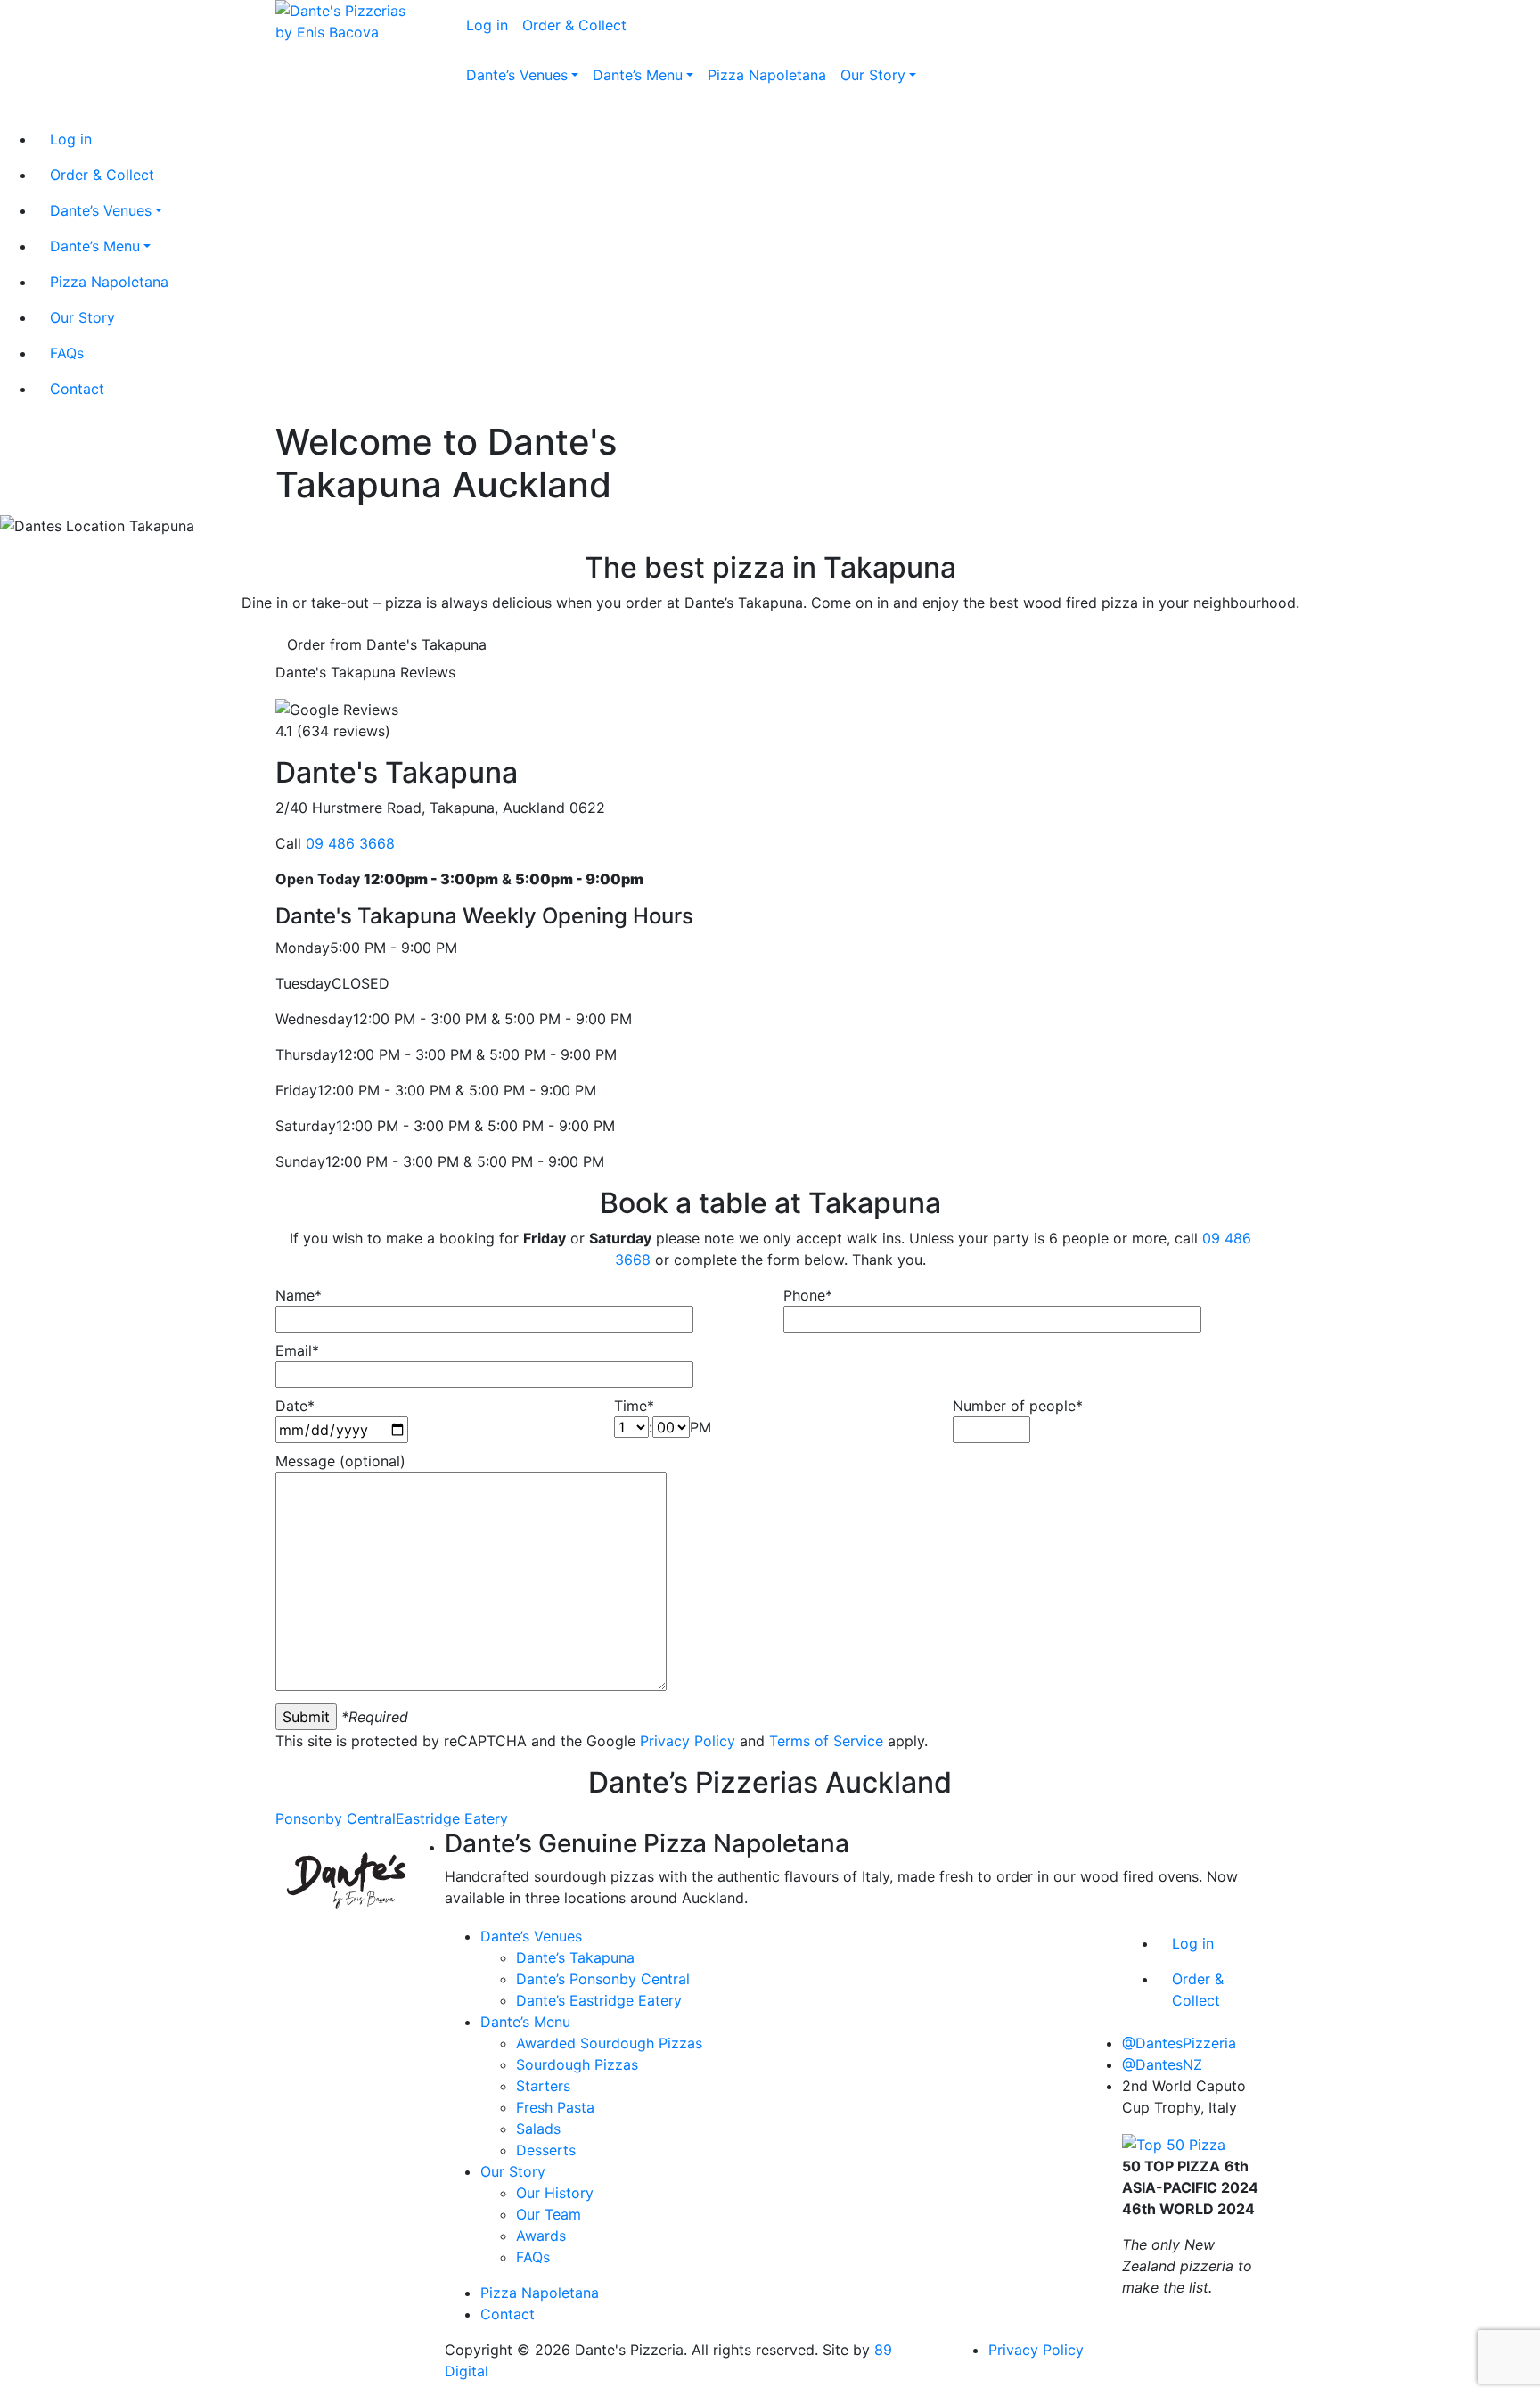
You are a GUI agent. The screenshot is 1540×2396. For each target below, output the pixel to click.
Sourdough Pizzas (577, 2064)
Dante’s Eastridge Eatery (599, 2000)
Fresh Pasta (555, 2107)
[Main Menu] (456, 116)
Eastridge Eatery (452, 1818)
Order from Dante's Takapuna (387, 644)
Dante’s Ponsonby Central (603, 1979)
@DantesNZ (1162, 2064)
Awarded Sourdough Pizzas (609, 2043)
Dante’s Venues (531, 1936)
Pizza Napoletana (540, 2293)
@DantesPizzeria (1179, 2043)
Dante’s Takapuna (575, 1957)
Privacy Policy (688, 1741)
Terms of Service (826, 1741)
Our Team (549, 2214)
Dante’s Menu (525, 2022)
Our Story (513, 2171)
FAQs (533, 2257)
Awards (541, 2236)
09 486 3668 (350, 843)
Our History (555, 2193)
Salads (538, 2129)
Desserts (546, 2150)
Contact (508, 2314)
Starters (543, 2086)
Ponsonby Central (336, 1818)
